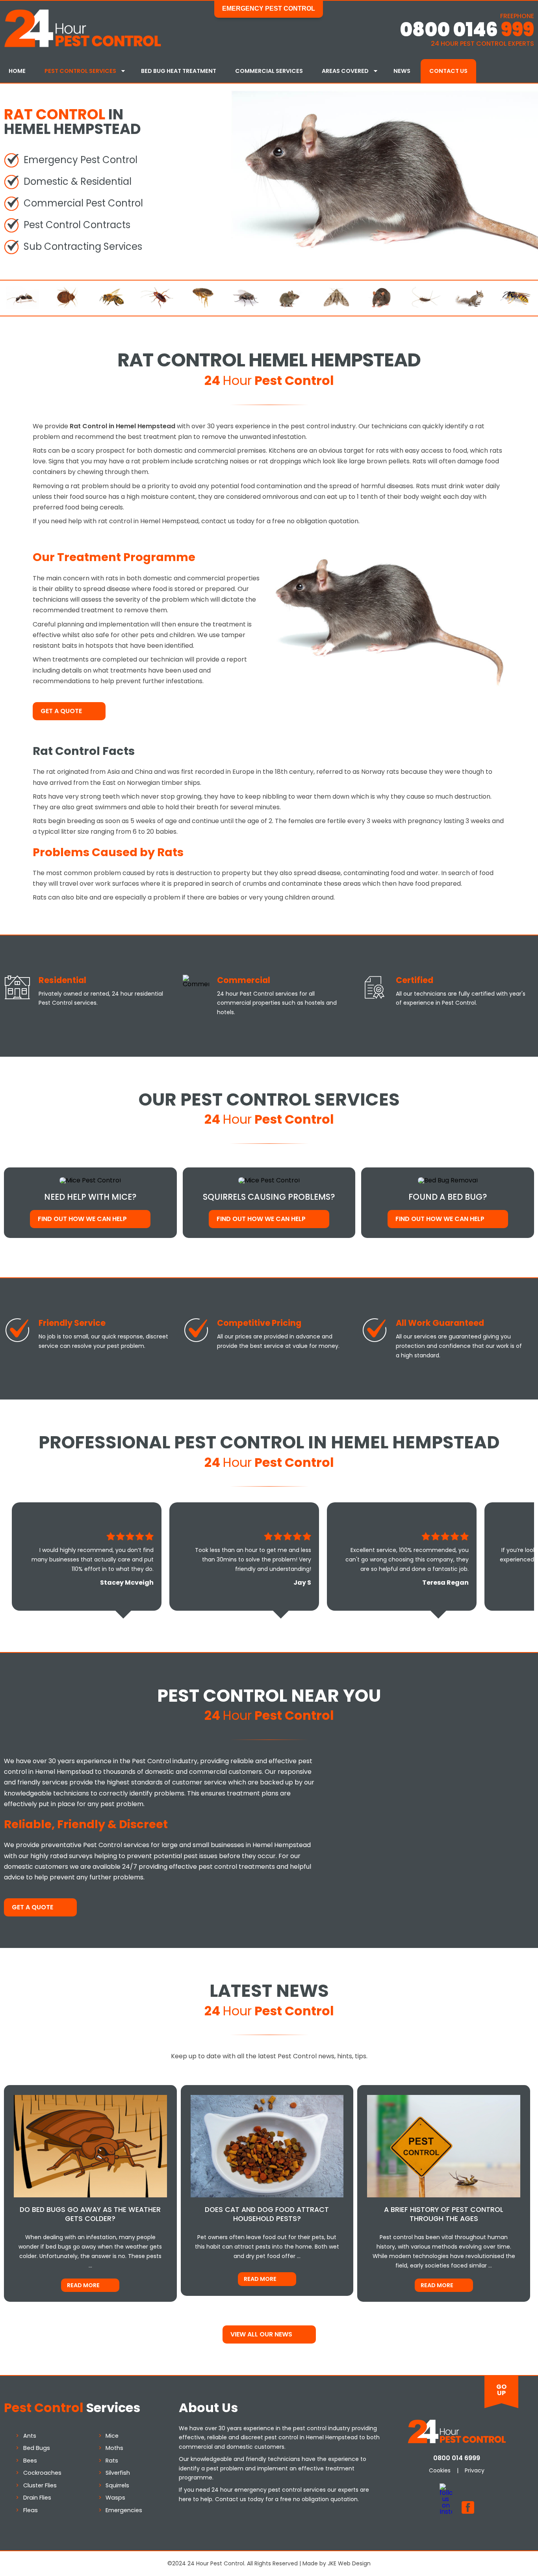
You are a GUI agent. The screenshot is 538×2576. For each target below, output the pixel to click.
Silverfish (118, 2473)
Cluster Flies (40, 2485)
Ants (30, 2436)
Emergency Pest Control (269, 8)
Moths (114, 2448)
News (402, 71)
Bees (30, 2461)
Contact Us (448, 71)
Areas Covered (345, 71)
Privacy (475, 2470)
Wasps (115, 2498)
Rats (112, 2461)
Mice (112, 2436)
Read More (83, 2285)
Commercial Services (269, 71)
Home (17, 71)
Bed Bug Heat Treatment (179, 71)
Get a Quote (61, 711)
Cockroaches (42, 2473)
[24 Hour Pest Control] (83, 46)
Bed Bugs (37, 2448)
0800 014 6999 (457, 2458)
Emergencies (124, 2510)
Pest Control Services (80, 71)
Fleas (31, 2510)
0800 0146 (467, 30)
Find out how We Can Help (82, 1219)
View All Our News (261, 2334)
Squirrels (117, 2485)
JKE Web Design (349, 2563)
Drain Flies (37, 2498)
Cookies (440, 2470)
